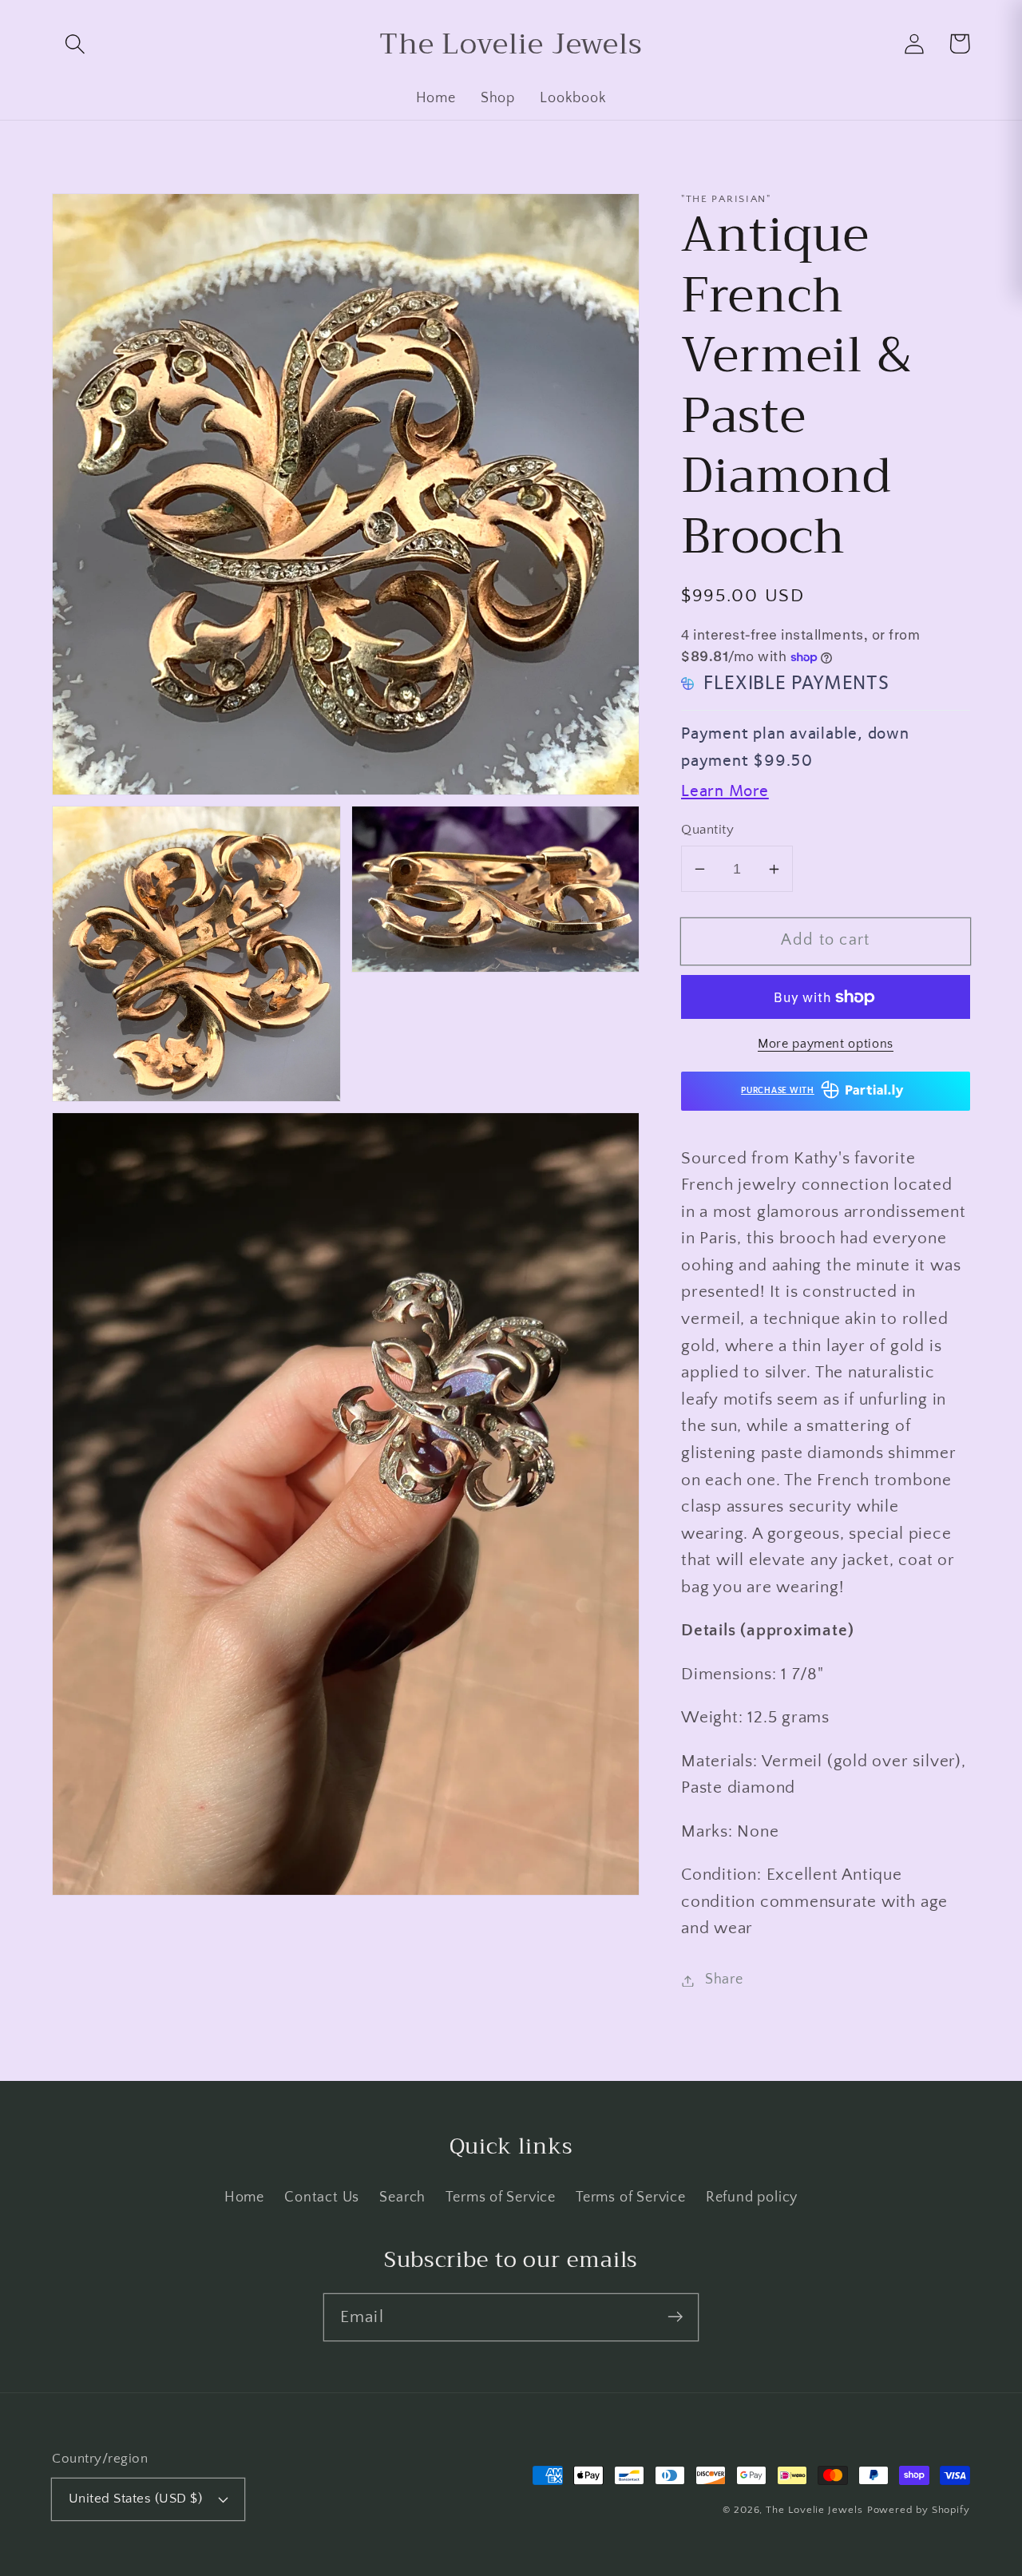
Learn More (725, 792)
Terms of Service (500, 2198)
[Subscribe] (675, 2317)
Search (402, 2198)
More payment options (826, 1045)
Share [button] (724, 1980)
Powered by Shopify (919, 2510)
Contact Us (322, 2198)
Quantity (707, 830)
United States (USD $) (136, 2499)
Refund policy (752, 2198)
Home (244, 2198)
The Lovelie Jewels (814, 2510)
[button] (75, 44)
